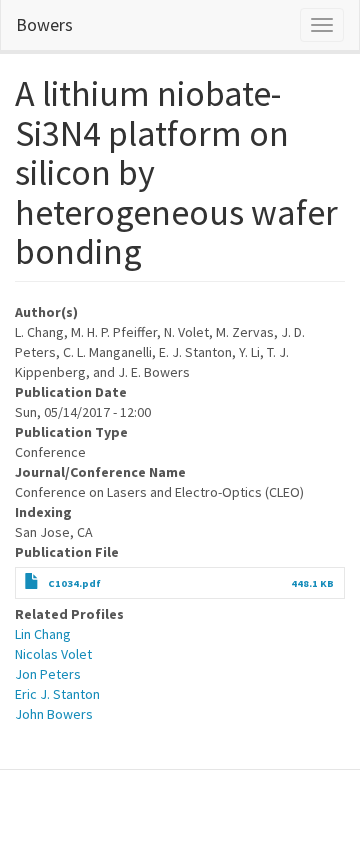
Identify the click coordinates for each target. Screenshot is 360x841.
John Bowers (54, 714)
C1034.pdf (74, 583)
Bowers (44, 24)
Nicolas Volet (53, 654)
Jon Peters (48, 674)
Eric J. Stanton (57, 694)
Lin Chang (43, 634)
